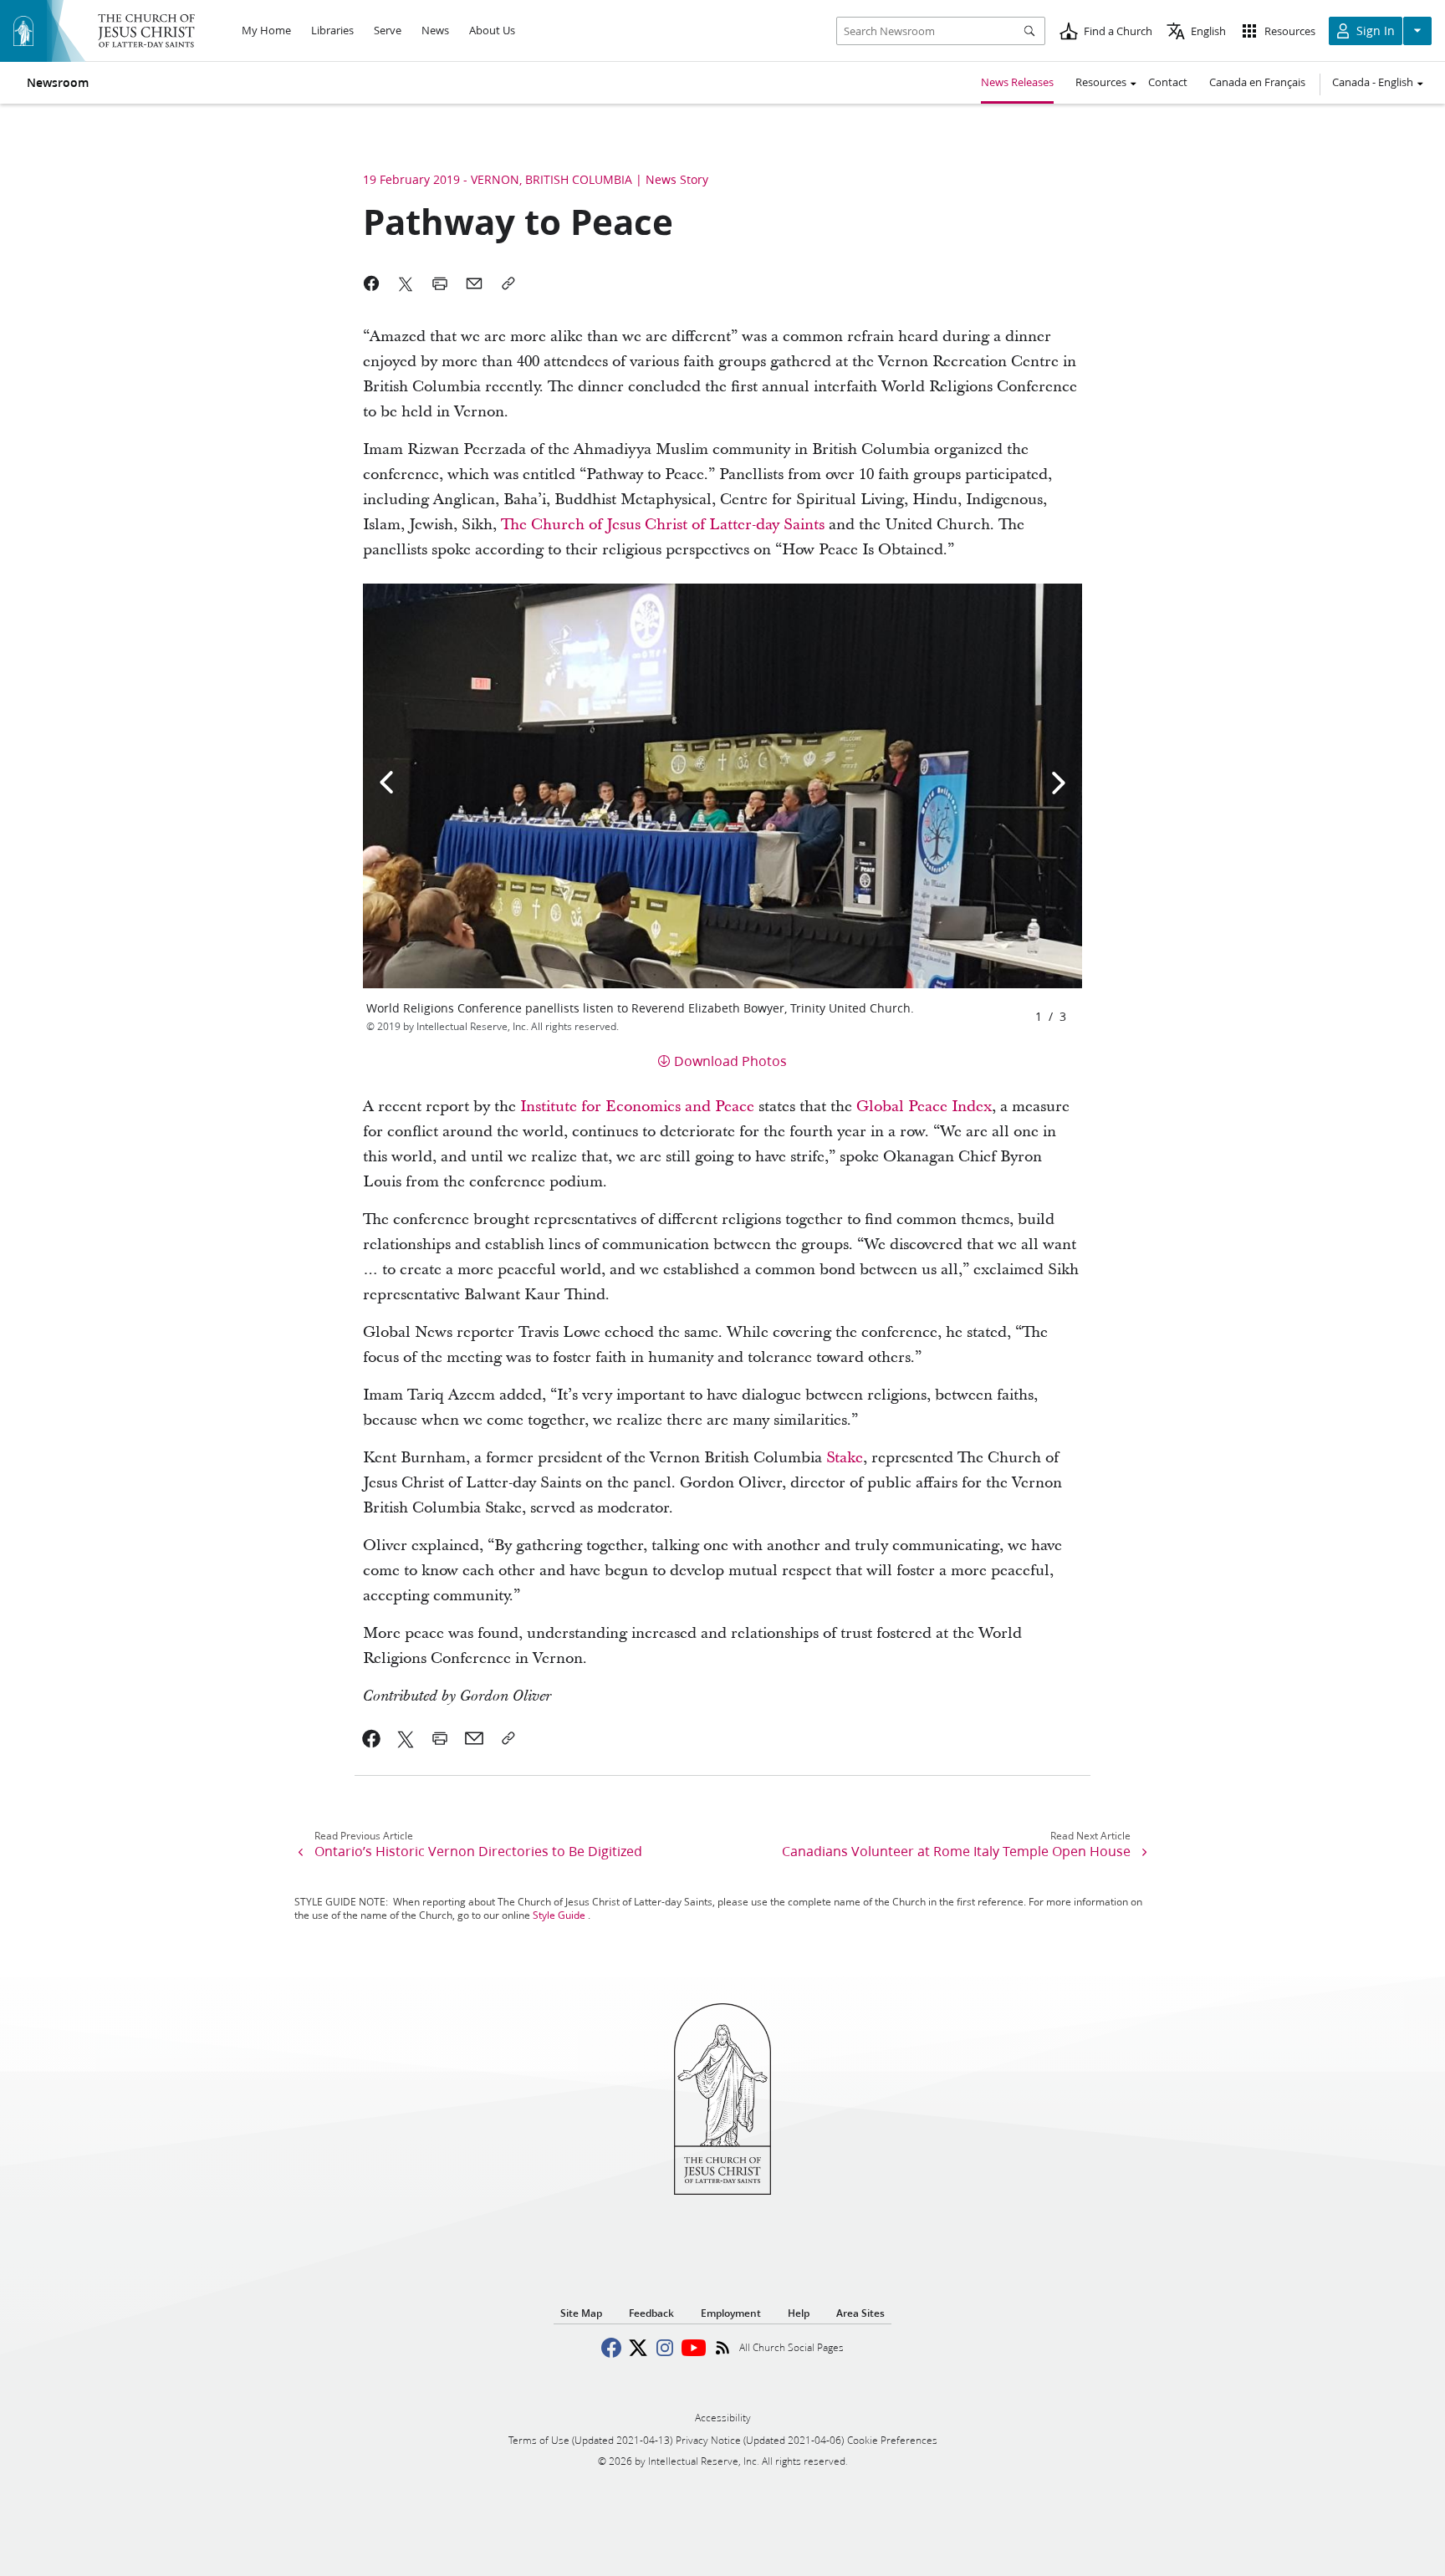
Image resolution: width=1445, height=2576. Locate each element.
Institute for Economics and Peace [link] (637, 1107)
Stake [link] (845, 1458)
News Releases (1017, 82)
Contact (1168, 82)
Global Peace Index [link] (924, 1107)
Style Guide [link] (559, 1915)
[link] (372, 1738)
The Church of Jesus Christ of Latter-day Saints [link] (663, 525)
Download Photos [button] (730, 1061)
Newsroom (58, 83)
